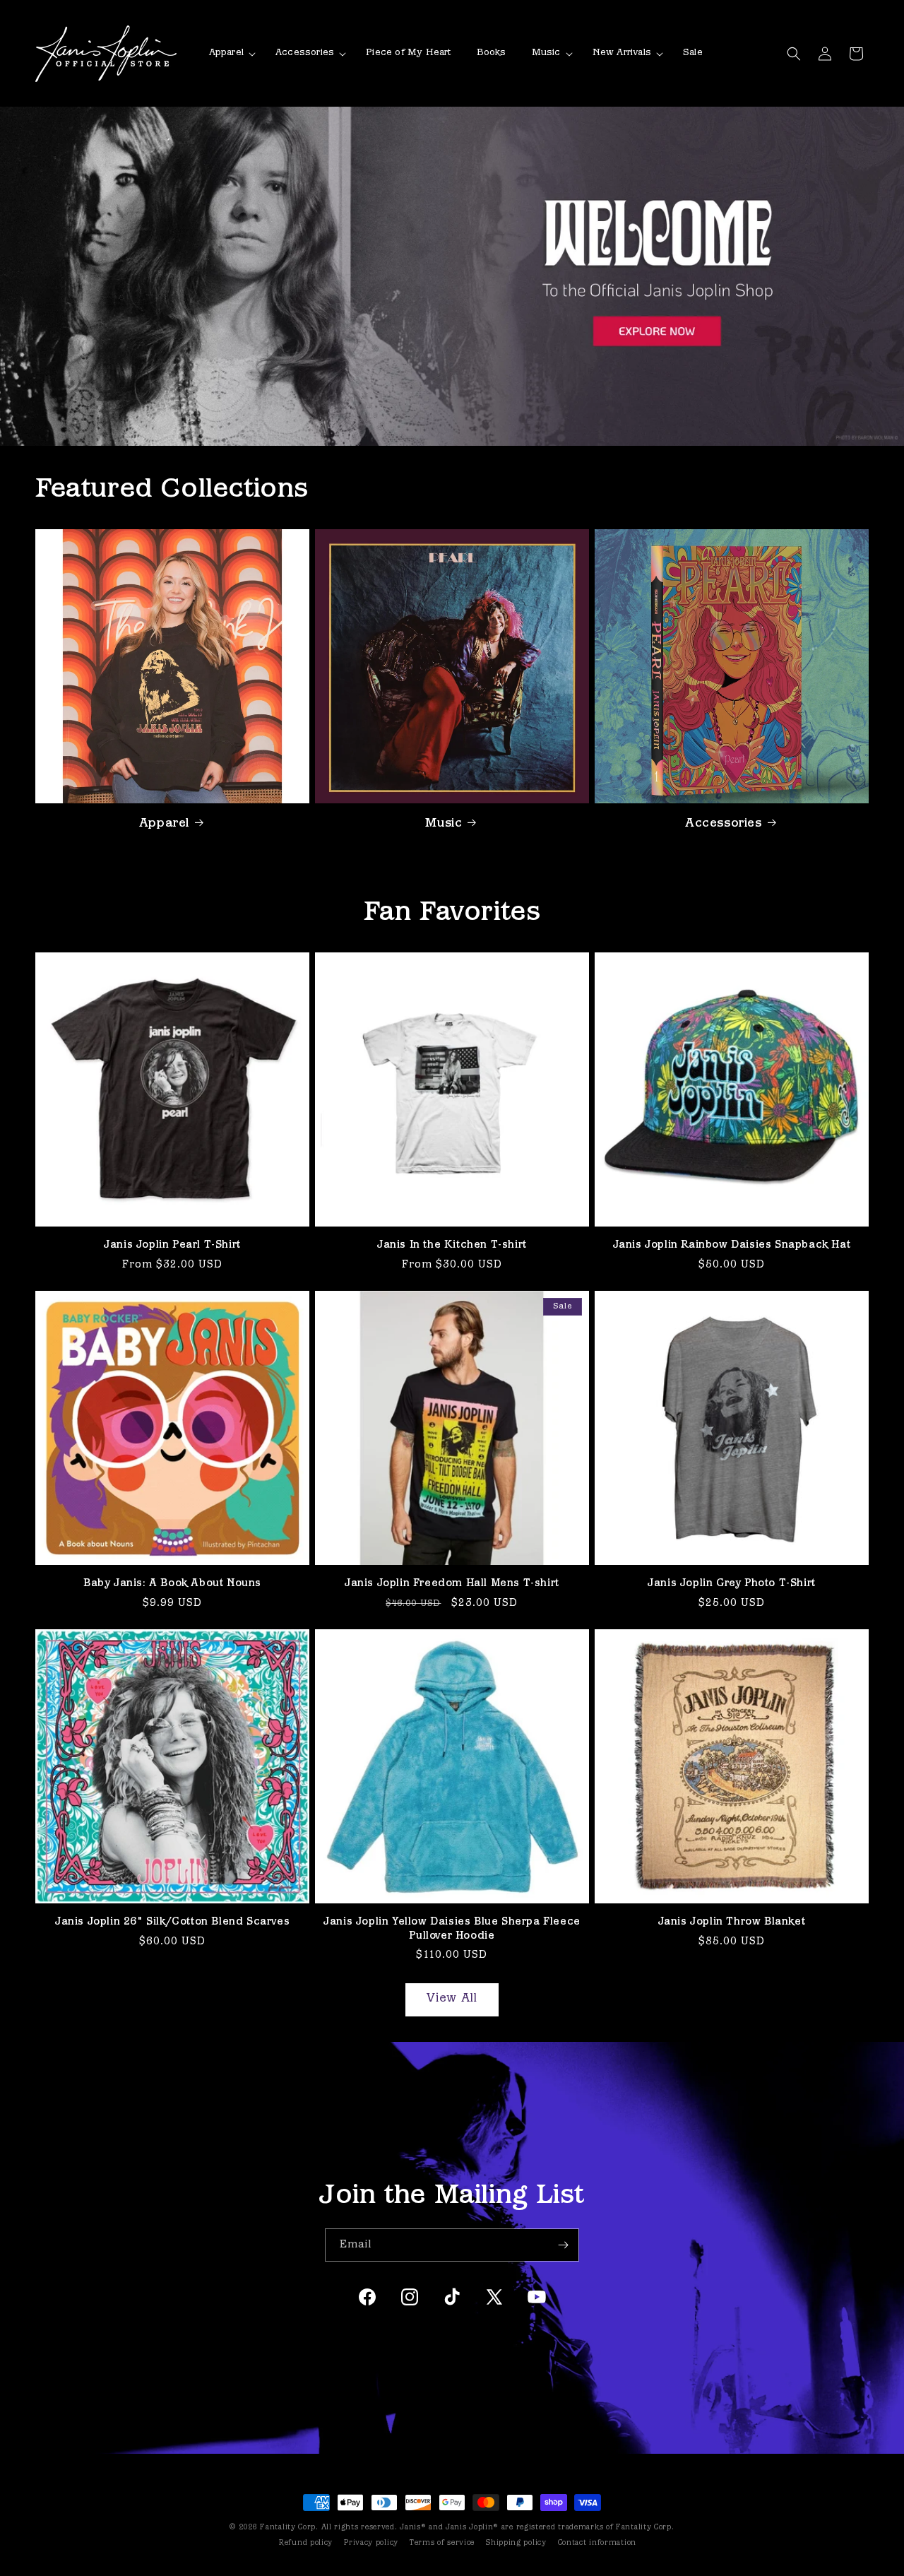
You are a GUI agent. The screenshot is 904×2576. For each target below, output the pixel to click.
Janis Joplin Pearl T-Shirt (172, 1245)
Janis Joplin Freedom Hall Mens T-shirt (452, 1584)
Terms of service (442, 2543)
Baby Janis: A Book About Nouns (172, 1584)
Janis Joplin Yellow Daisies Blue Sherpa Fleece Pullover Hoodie (452, 1929)
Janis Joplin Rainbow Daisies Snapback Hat (732, 1245)
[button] (230, 53)
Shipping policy (516, 2543)
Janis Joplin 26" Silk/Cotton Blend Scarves (172, 1922)
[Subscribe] (563, 2245)
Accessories (724, 823)
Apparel (164, 823)
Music (444, 823)
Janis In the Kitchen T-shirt (452, 1245)
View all (452, 1999)
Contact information (597, 2543)
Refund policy (306, 2543)
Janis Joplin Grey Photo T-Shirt (732, 1584)
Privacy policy (371, 2543)
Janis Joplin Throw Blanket (732, 1922)
